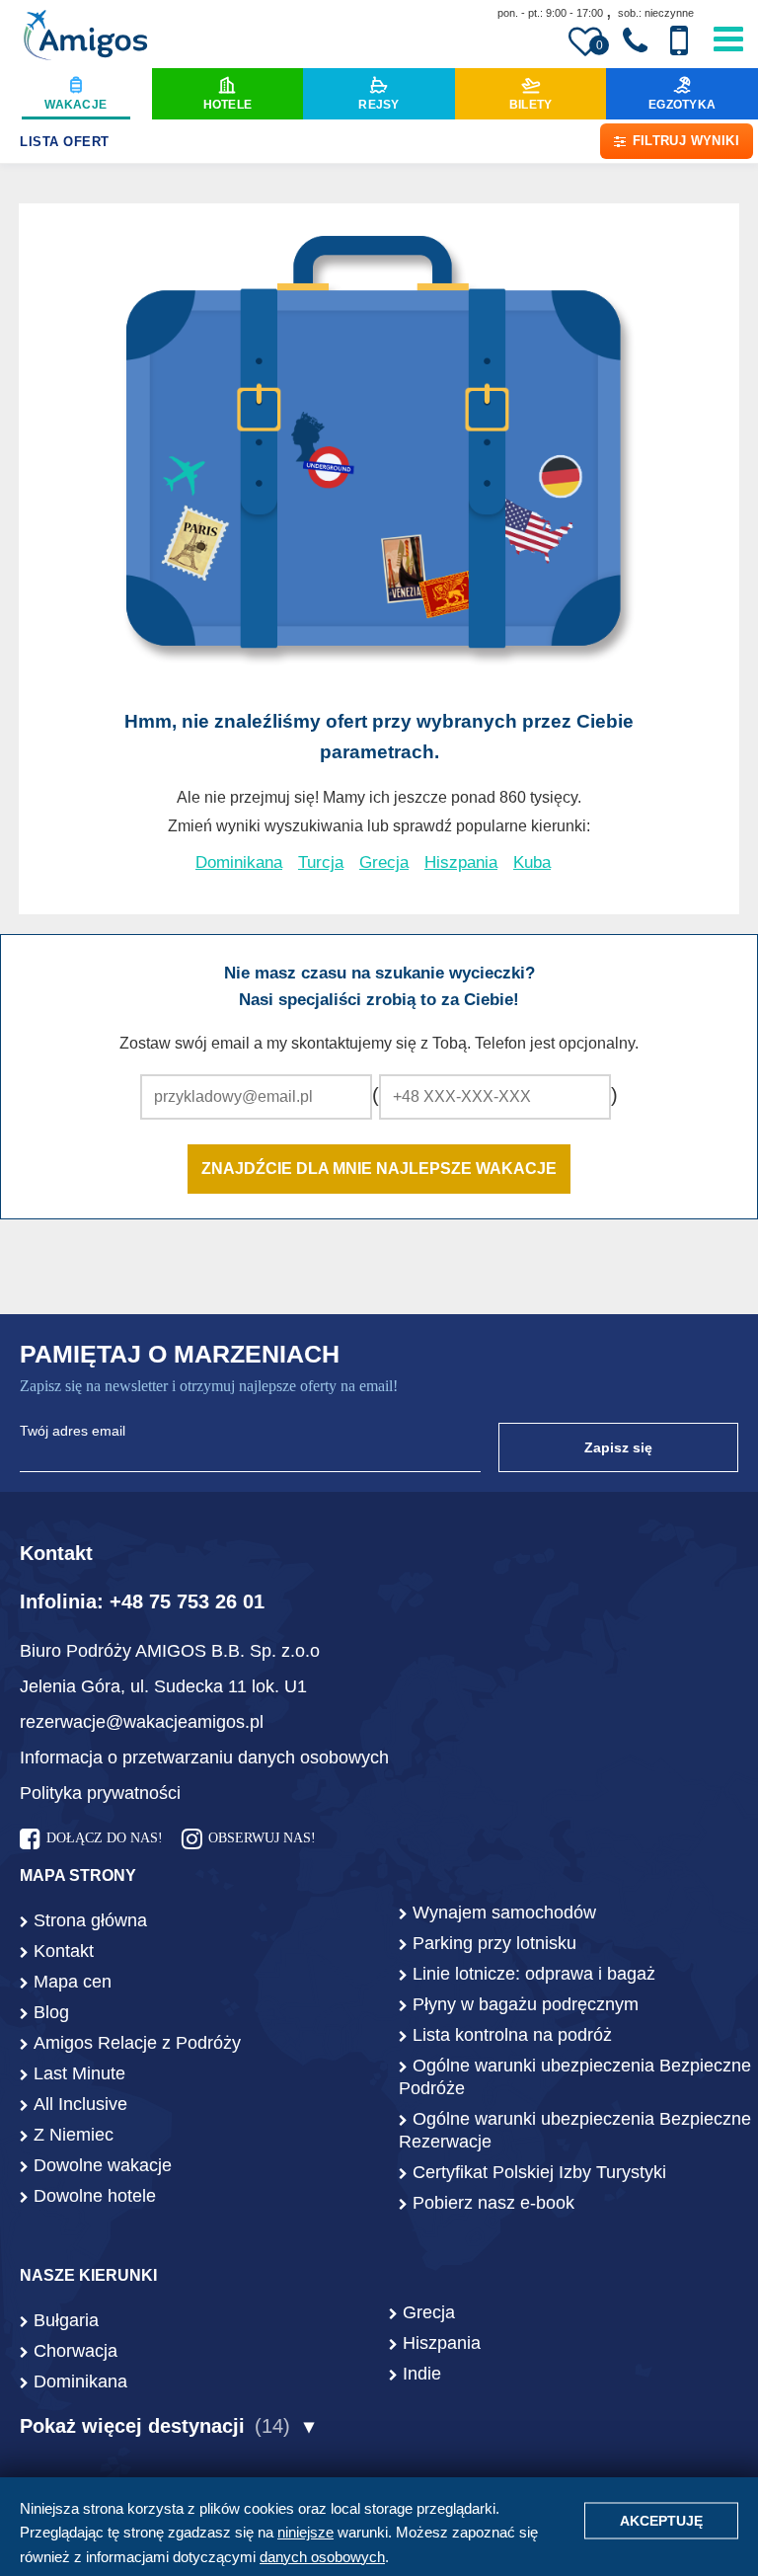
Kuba (532, 862)
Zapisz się (618, 1447)
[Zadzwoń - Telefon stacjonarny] (635, 41)
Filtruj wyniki (686, 141)
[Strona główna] (85, 38)
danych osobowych (322, 2557)
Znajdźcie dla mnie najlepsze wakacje (379, 1169)
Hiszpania (461, 862)
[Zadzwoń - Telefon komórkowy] (679, 41)
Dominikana (239, 862)
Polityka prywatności (100, 1793)
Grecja (384, 862)
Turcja (321, 862)
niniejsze (305, 2532)
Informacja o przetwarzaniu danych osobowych (204, 1757)
